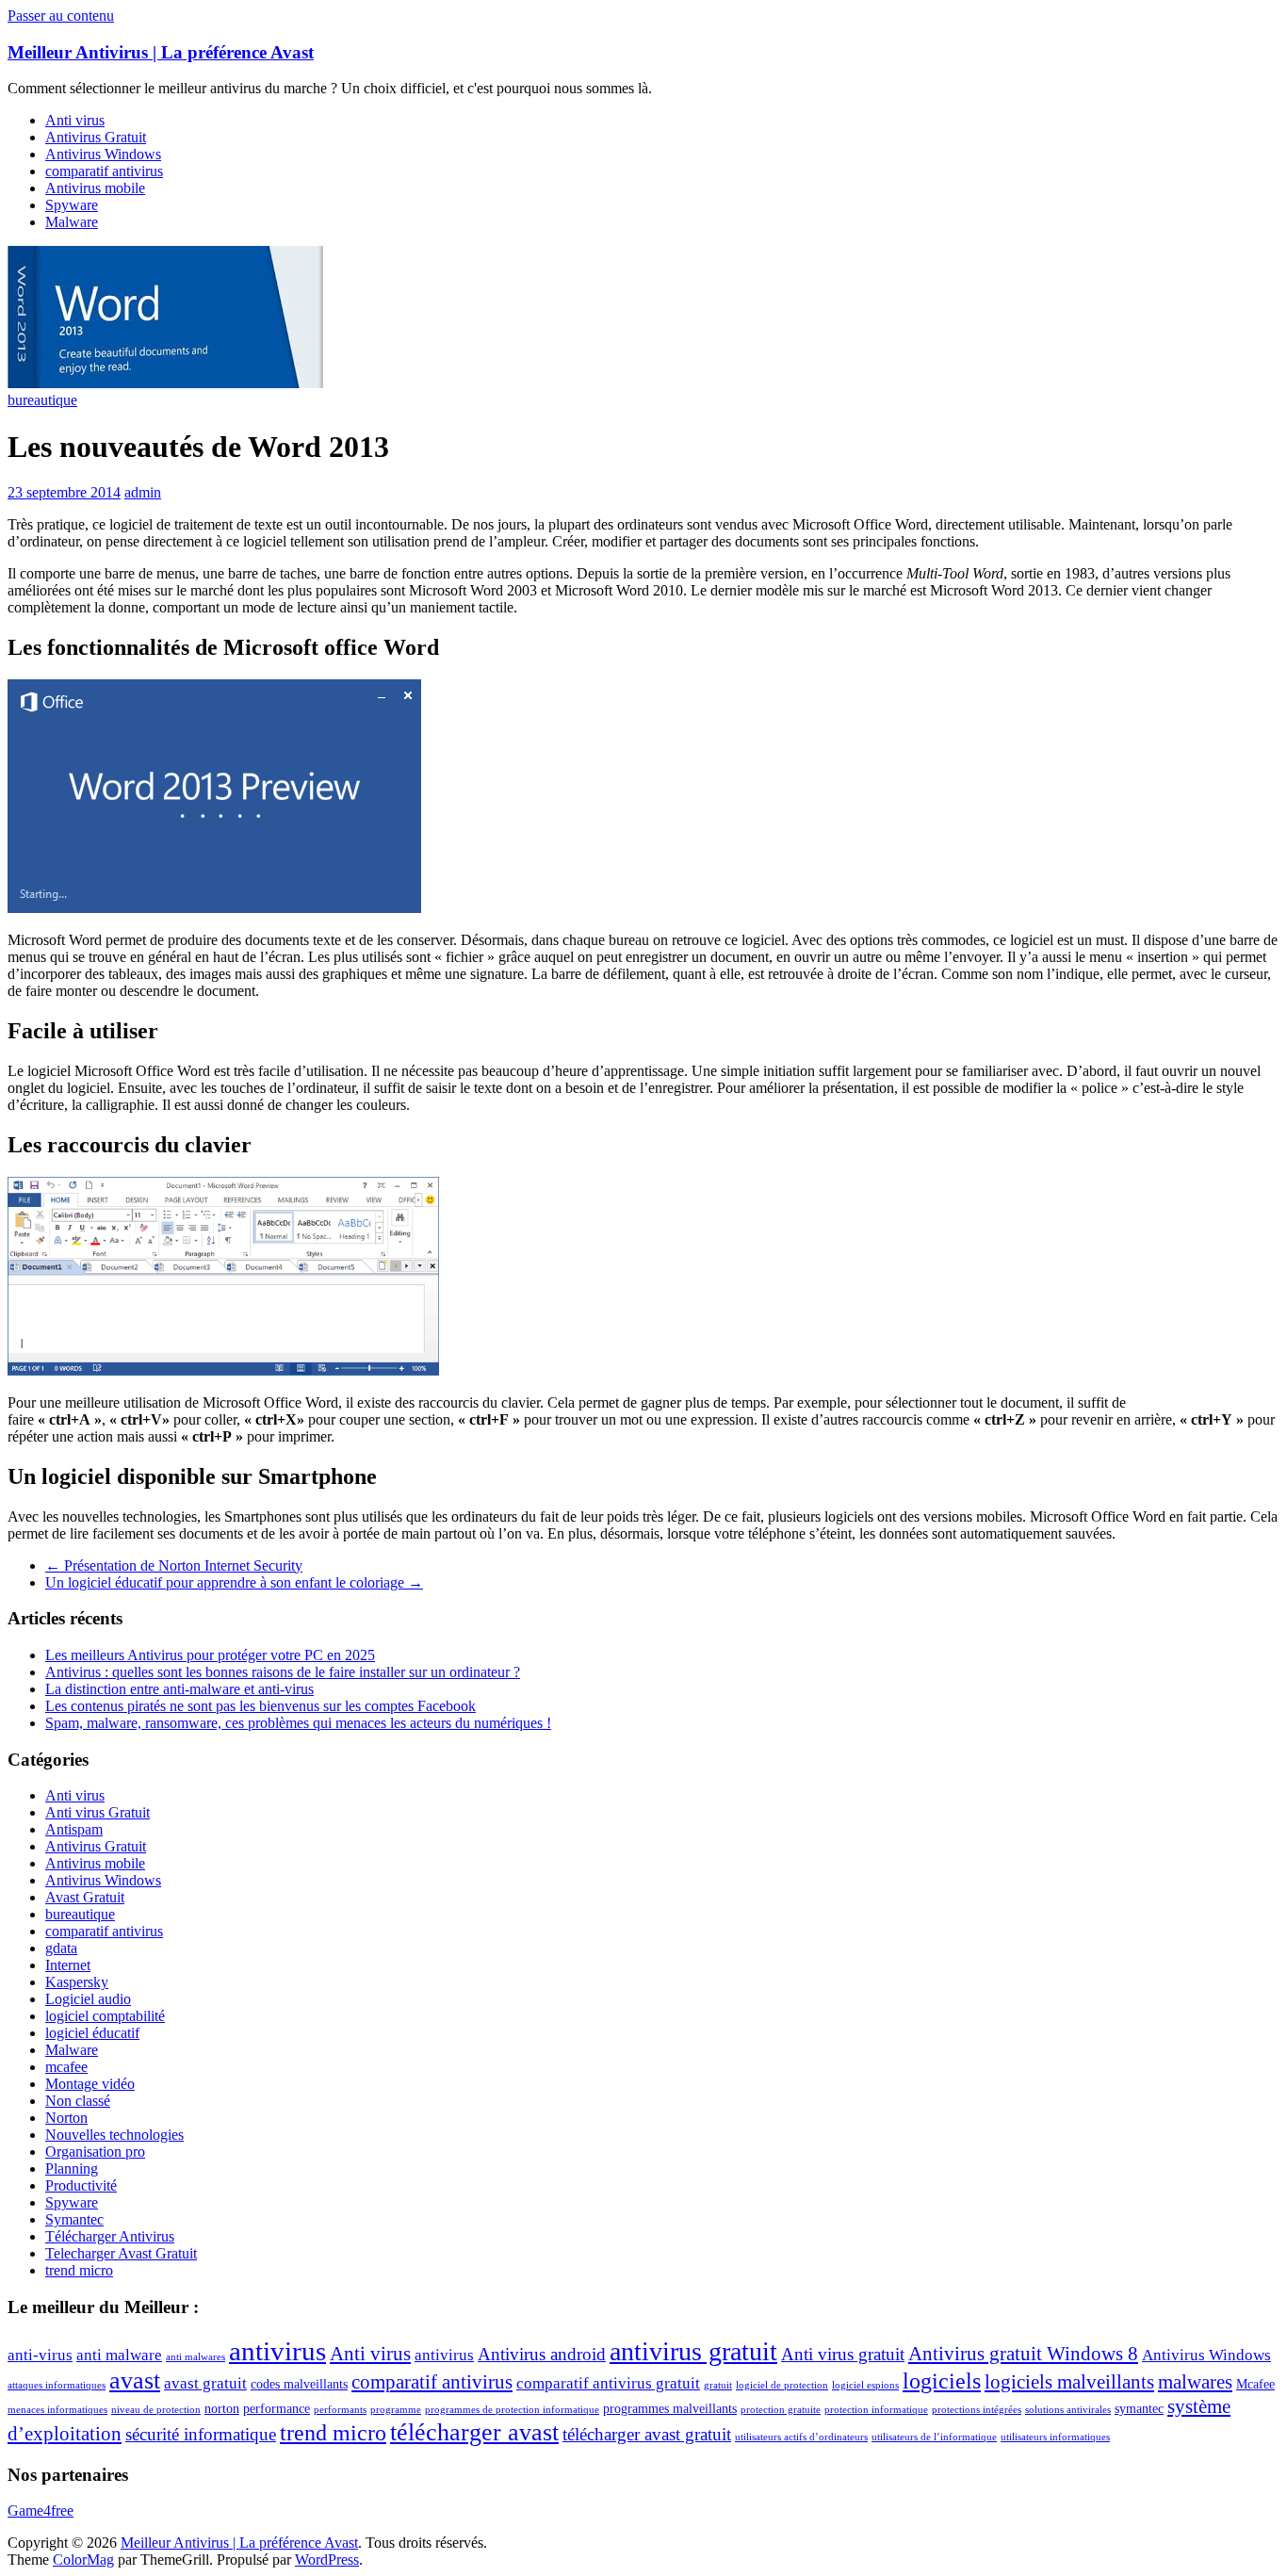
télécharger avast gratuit (647, 2434)
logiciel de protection (782, 2385)
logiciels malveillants (1069, 2382)
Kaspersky (77, 1982)
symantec (1139, 2409)
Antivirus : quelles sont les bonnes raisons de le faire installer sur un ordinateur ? (283, 1672)
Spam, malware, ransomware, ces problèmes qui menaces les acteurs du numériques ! (298, 1723)
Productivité (81, 2185)
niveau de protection (156, 2410)
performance (277, 2409)
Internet (68, 1965)
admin (143, 492)
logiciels (942, 2381)
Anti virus (75, 120)
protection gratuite (781, 2410)
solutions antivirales (1068, 2410)
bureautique (42, 400)
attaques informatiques (57, 2385)
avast (135, 2380)
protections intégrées (977, 2410)
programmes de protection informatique (512, 2410)
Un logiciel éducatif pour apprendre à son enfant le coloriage (234, 1582)
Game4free (41, 2511)
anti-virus (40, 2355)
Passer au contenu (61, 16)
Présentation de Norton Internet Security (174, 1565)
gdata (61, 1948)
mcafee (66, 2067)
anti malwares (195, 2357)
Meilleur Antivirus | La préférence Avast (161, 52)
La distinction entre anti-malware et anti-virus (179, 1689)
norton (222, 2409)
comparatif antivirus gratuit (608, 2383)
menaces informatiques (57, 2410)
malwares (1195, 2382)
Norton (66, 2118)
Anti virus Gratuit (98, 1812)
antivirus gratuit (693, 2351)
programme (396, 2410)
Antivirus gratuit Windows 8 (1023, 2354)
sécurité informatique (201, 2434)
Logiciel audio (88, 1999)
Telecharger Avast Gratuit (121, 2253)
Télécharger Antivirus (110, 2236)
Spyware (72, 205)
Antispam (74, 1829)
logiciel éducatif (92, 2033)
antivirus (277, 2351)
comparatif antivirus (104, 171)
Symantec (74, 2219)
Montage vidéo (90, 2084)
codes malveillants (299, 2384)
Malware (72, 222)
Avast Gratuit (85, 1897)
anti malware (119, 2355)
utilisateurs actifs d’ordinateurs (801, 2437)
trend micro (79, 2270)
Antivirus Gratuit (96, 137)
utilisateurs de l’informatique (934, 2437)
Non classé (78, 2101)
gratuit (718, 2385)
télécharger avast (474, 2432)
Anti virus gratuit (843, 2354)
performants (340, 2410)
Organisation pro (95, 2152)
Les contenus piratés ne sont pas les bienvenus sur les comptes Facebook (261, 1706)
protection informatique (876, 2410)
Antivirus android (542, 2354)
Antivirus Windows (103, 154)
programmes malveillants (670, 2409)
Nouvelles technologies (114, 2135)
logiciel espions (865, 2385)
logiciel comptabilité (105, 2016)
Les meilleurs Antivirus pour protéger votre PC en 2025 (210, 1655)
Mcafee (1255, 2384)
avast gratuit (205, 2383)
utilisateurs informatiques (1055, 2437)
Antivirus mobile (95, 188)
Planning (72, 2168)
